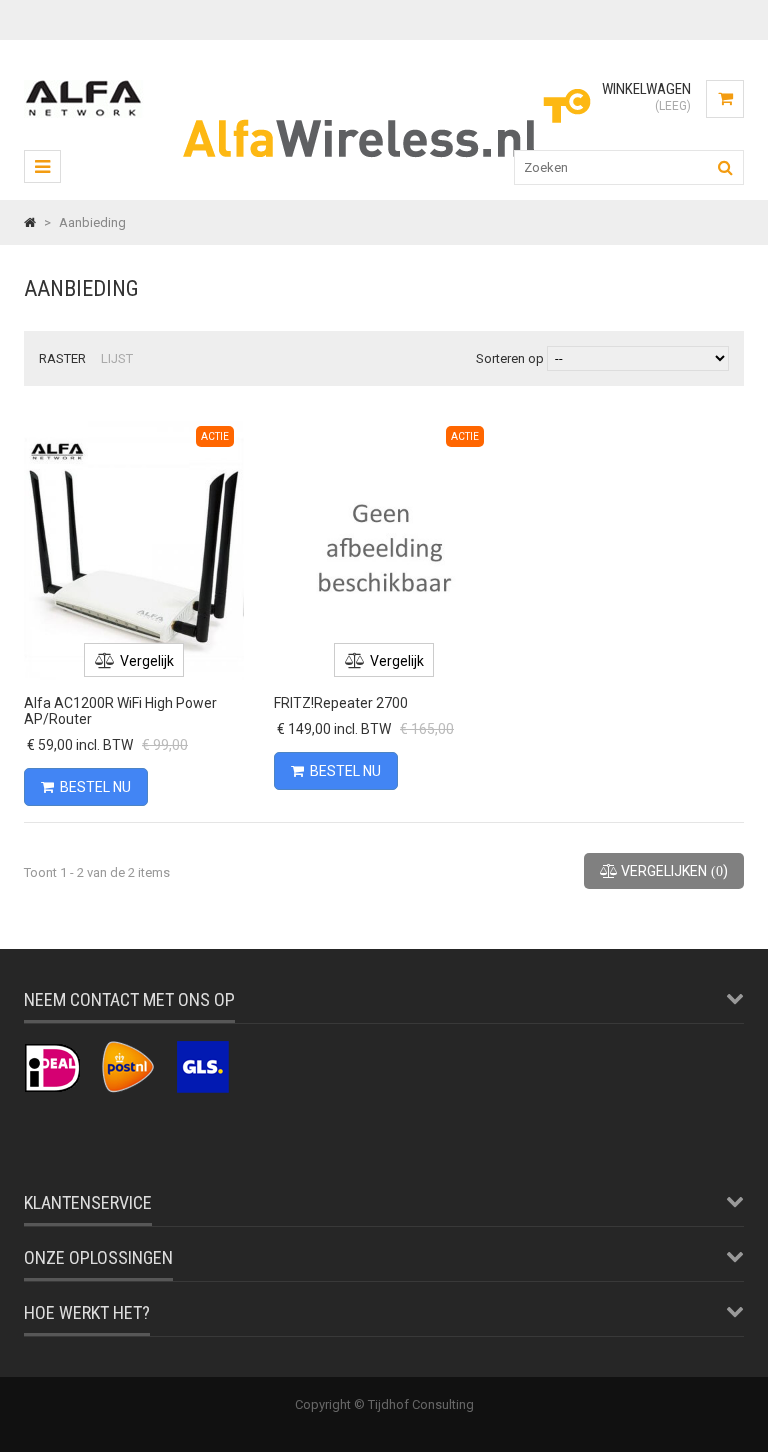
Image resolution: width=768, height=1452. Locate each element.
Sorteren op (510, 358)
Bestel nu (95, 787)
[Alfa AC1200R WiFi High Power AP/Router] (134, 423)
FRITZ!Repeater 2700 (341, 703)
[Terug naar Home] (30, 222)
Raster (62, 358)
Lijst (117, 358)
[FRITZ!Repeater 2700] (384, 423)
